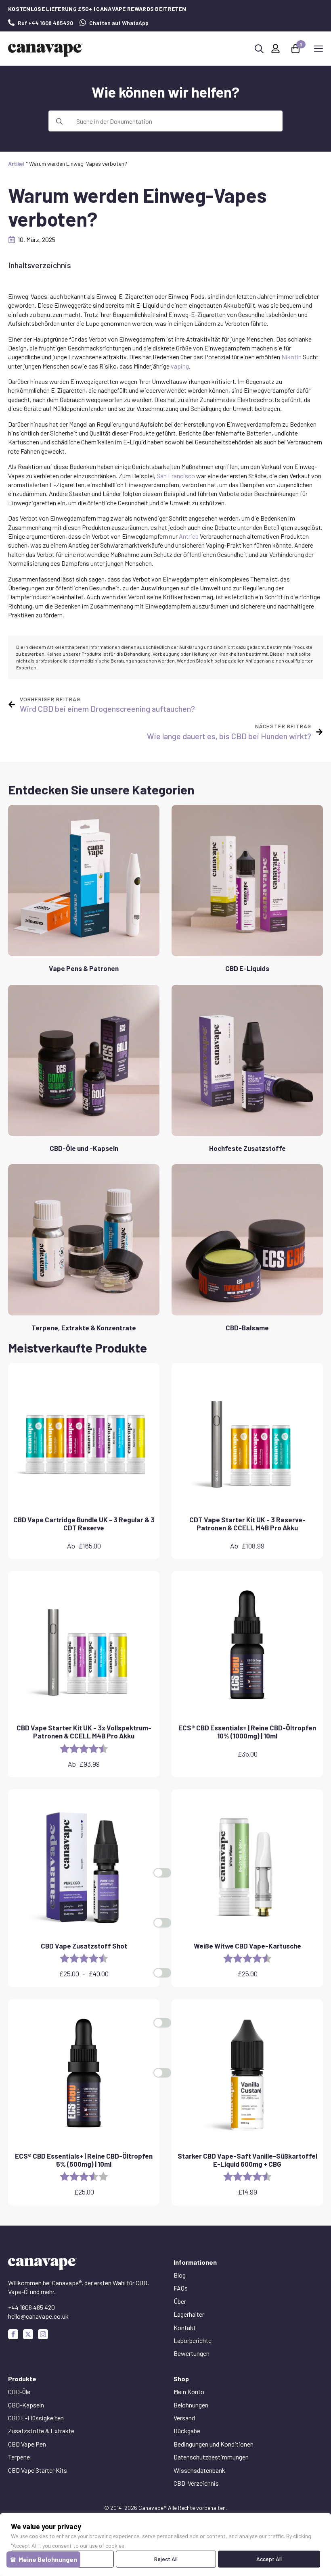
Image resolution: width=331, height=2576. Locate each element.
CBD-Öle (19, 2392)
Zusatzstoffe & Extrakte (41, 2431)
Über (180, 2301)
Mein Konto (189, 2392)
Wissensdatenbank (199, 2470)
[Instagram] (43, 2334)
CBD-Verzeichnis (196, 2483)
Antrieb (189, 536)
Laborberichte (193, 2340)
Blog (180, 2275)
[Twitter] (28, 2334)
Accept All (269, 2559)
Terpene (19, 2457)
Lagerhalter (189, 2314)
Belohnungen (191, 2405)
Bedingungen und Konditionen (214, 2444)
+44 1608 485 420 (31, 2307)
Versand (184, 2418)
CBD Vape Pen (27, 2444)
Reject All (166, 2559)
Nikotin (291, 357)
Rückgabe (187, 2431)
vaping (180, 366)
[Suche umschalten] (259, 49)
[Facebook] (13, 2334)
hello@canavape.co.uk (38, 2316)
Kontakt (185, 2327)
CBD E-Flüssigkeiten (36, 2418)
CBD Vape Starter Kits (38, 2470)
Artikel (16, 164)
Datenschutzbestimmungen (211, 2457)
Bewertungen (192, 2353)
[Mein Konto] (275, 49)
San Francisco (176, 476)
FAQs (181, 2288)
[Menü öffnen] (318, 48)
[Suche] (59, 121)
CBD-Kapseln (26, 2405)
